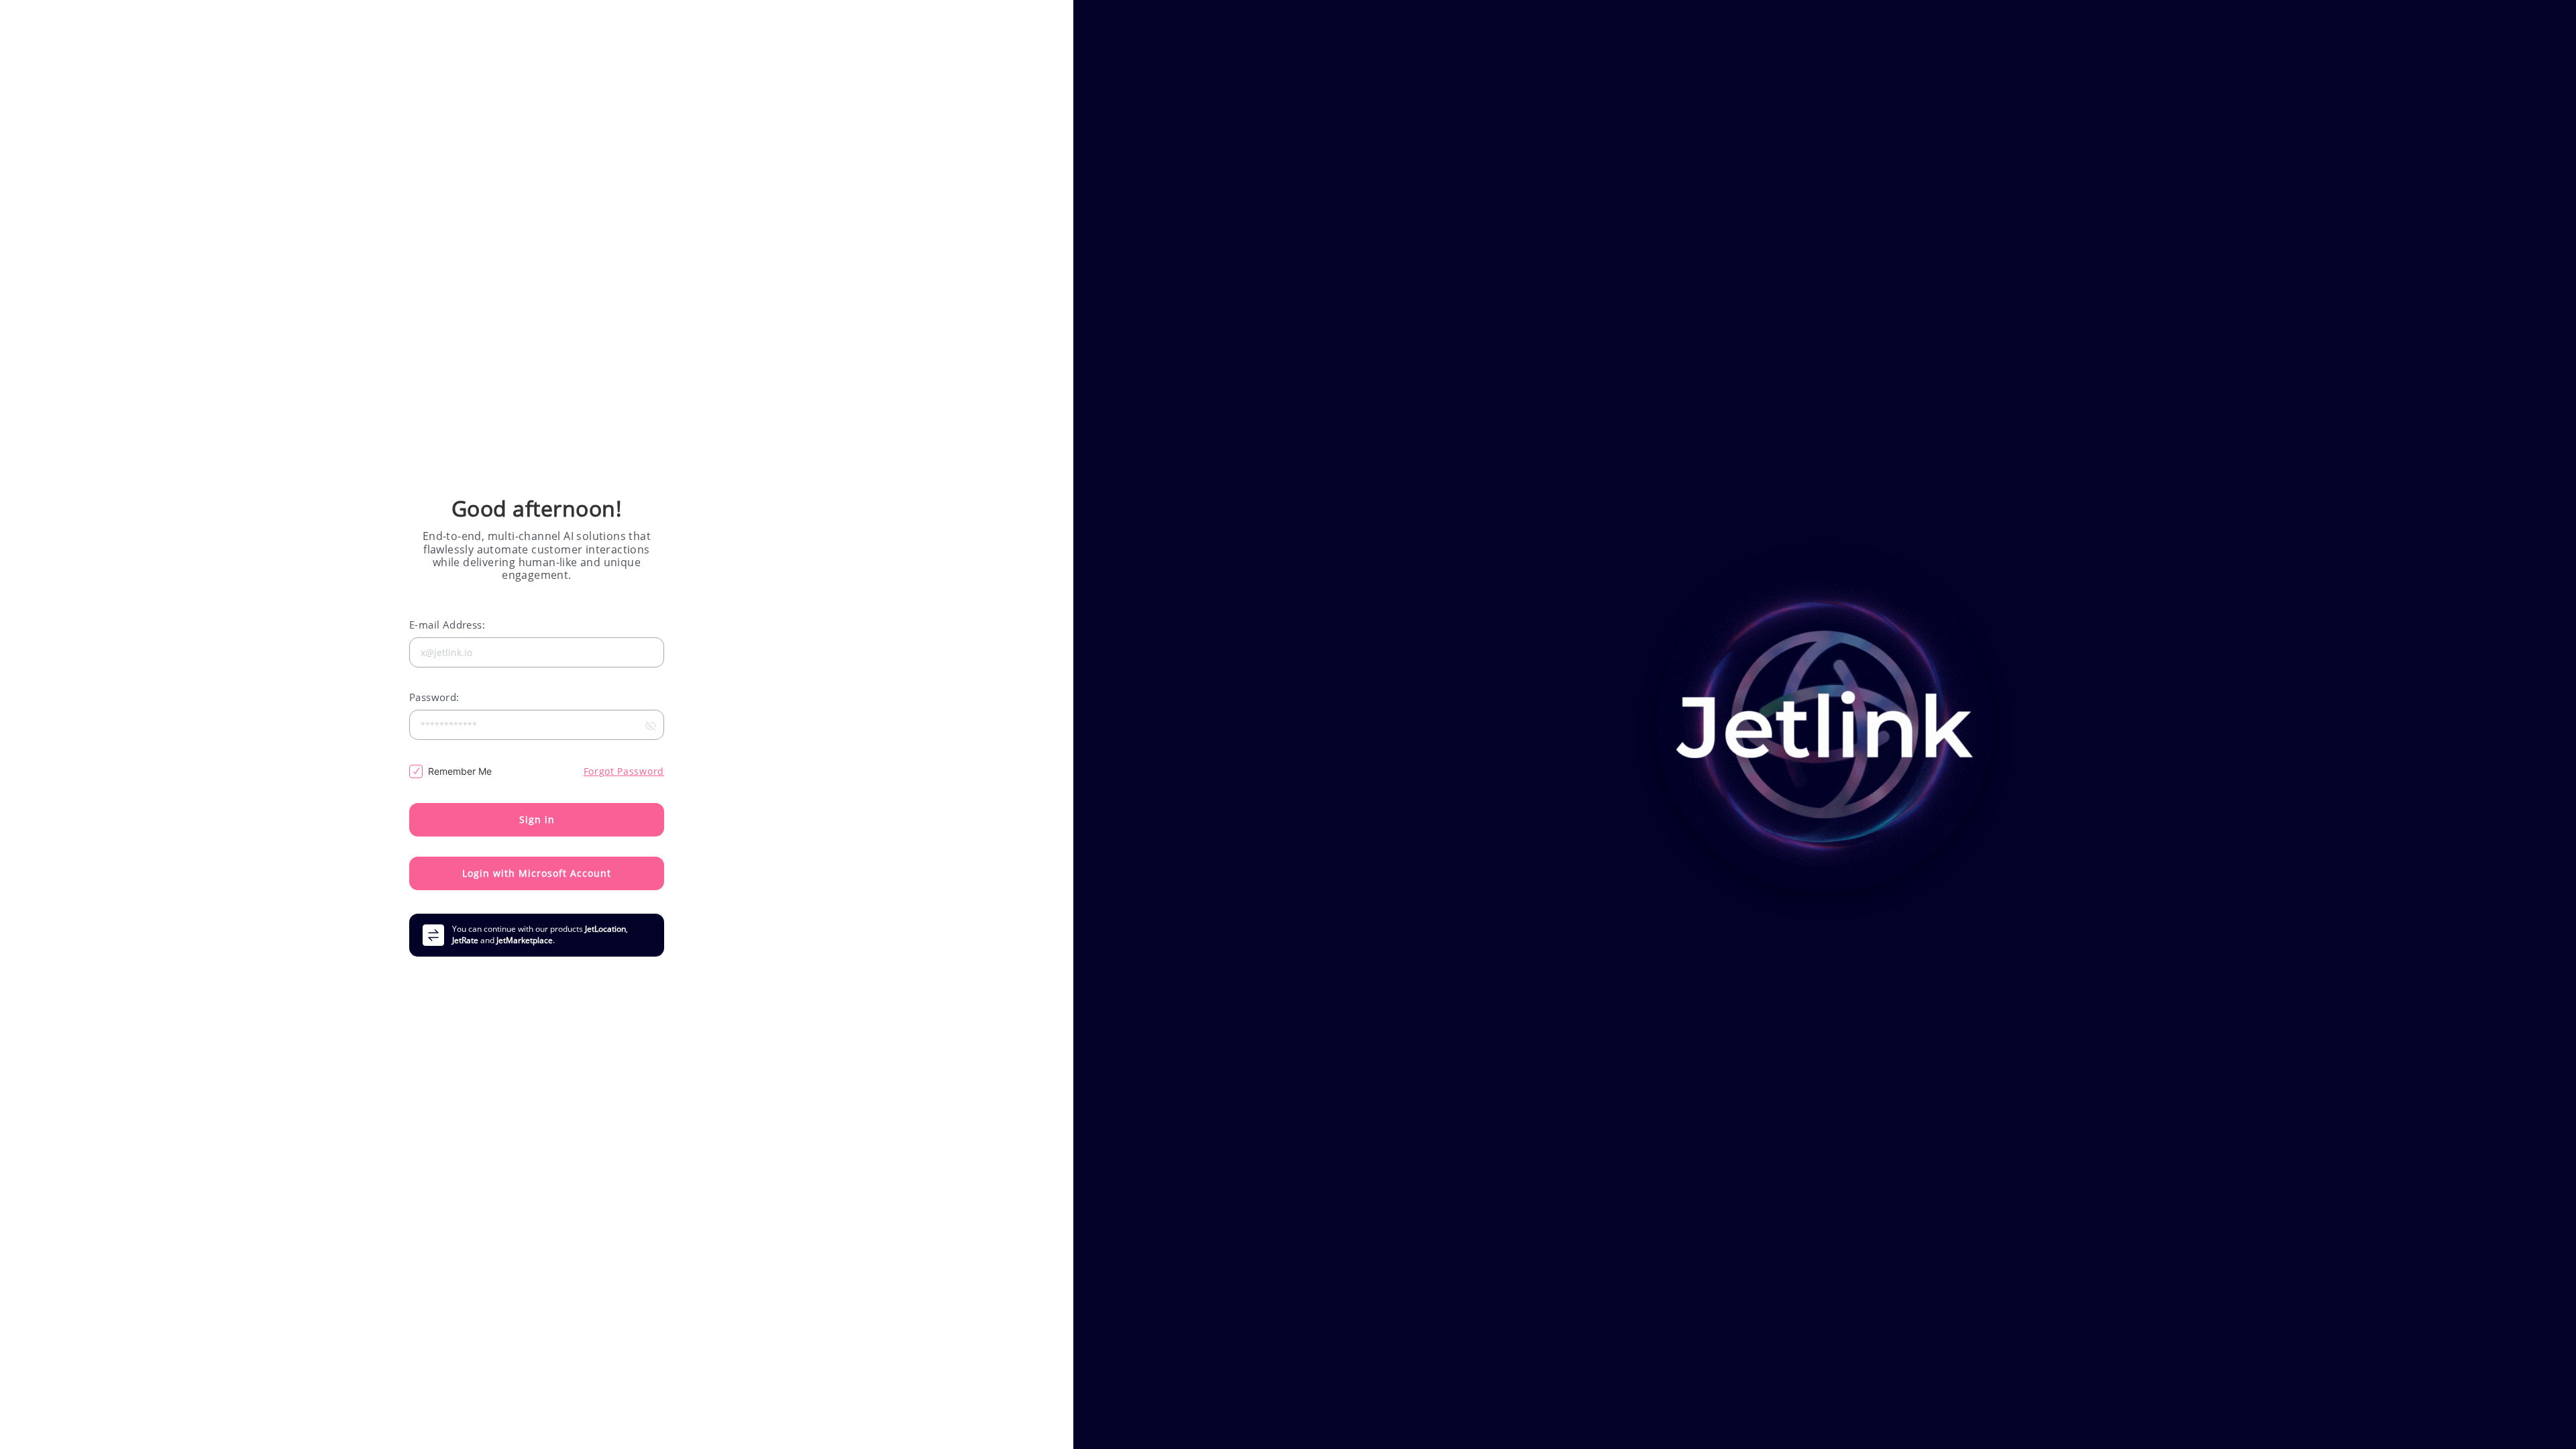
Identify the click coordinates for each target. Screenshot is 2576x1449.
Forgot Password (624, 771)
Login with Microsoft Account (537, 873)
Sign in (537, 819)
